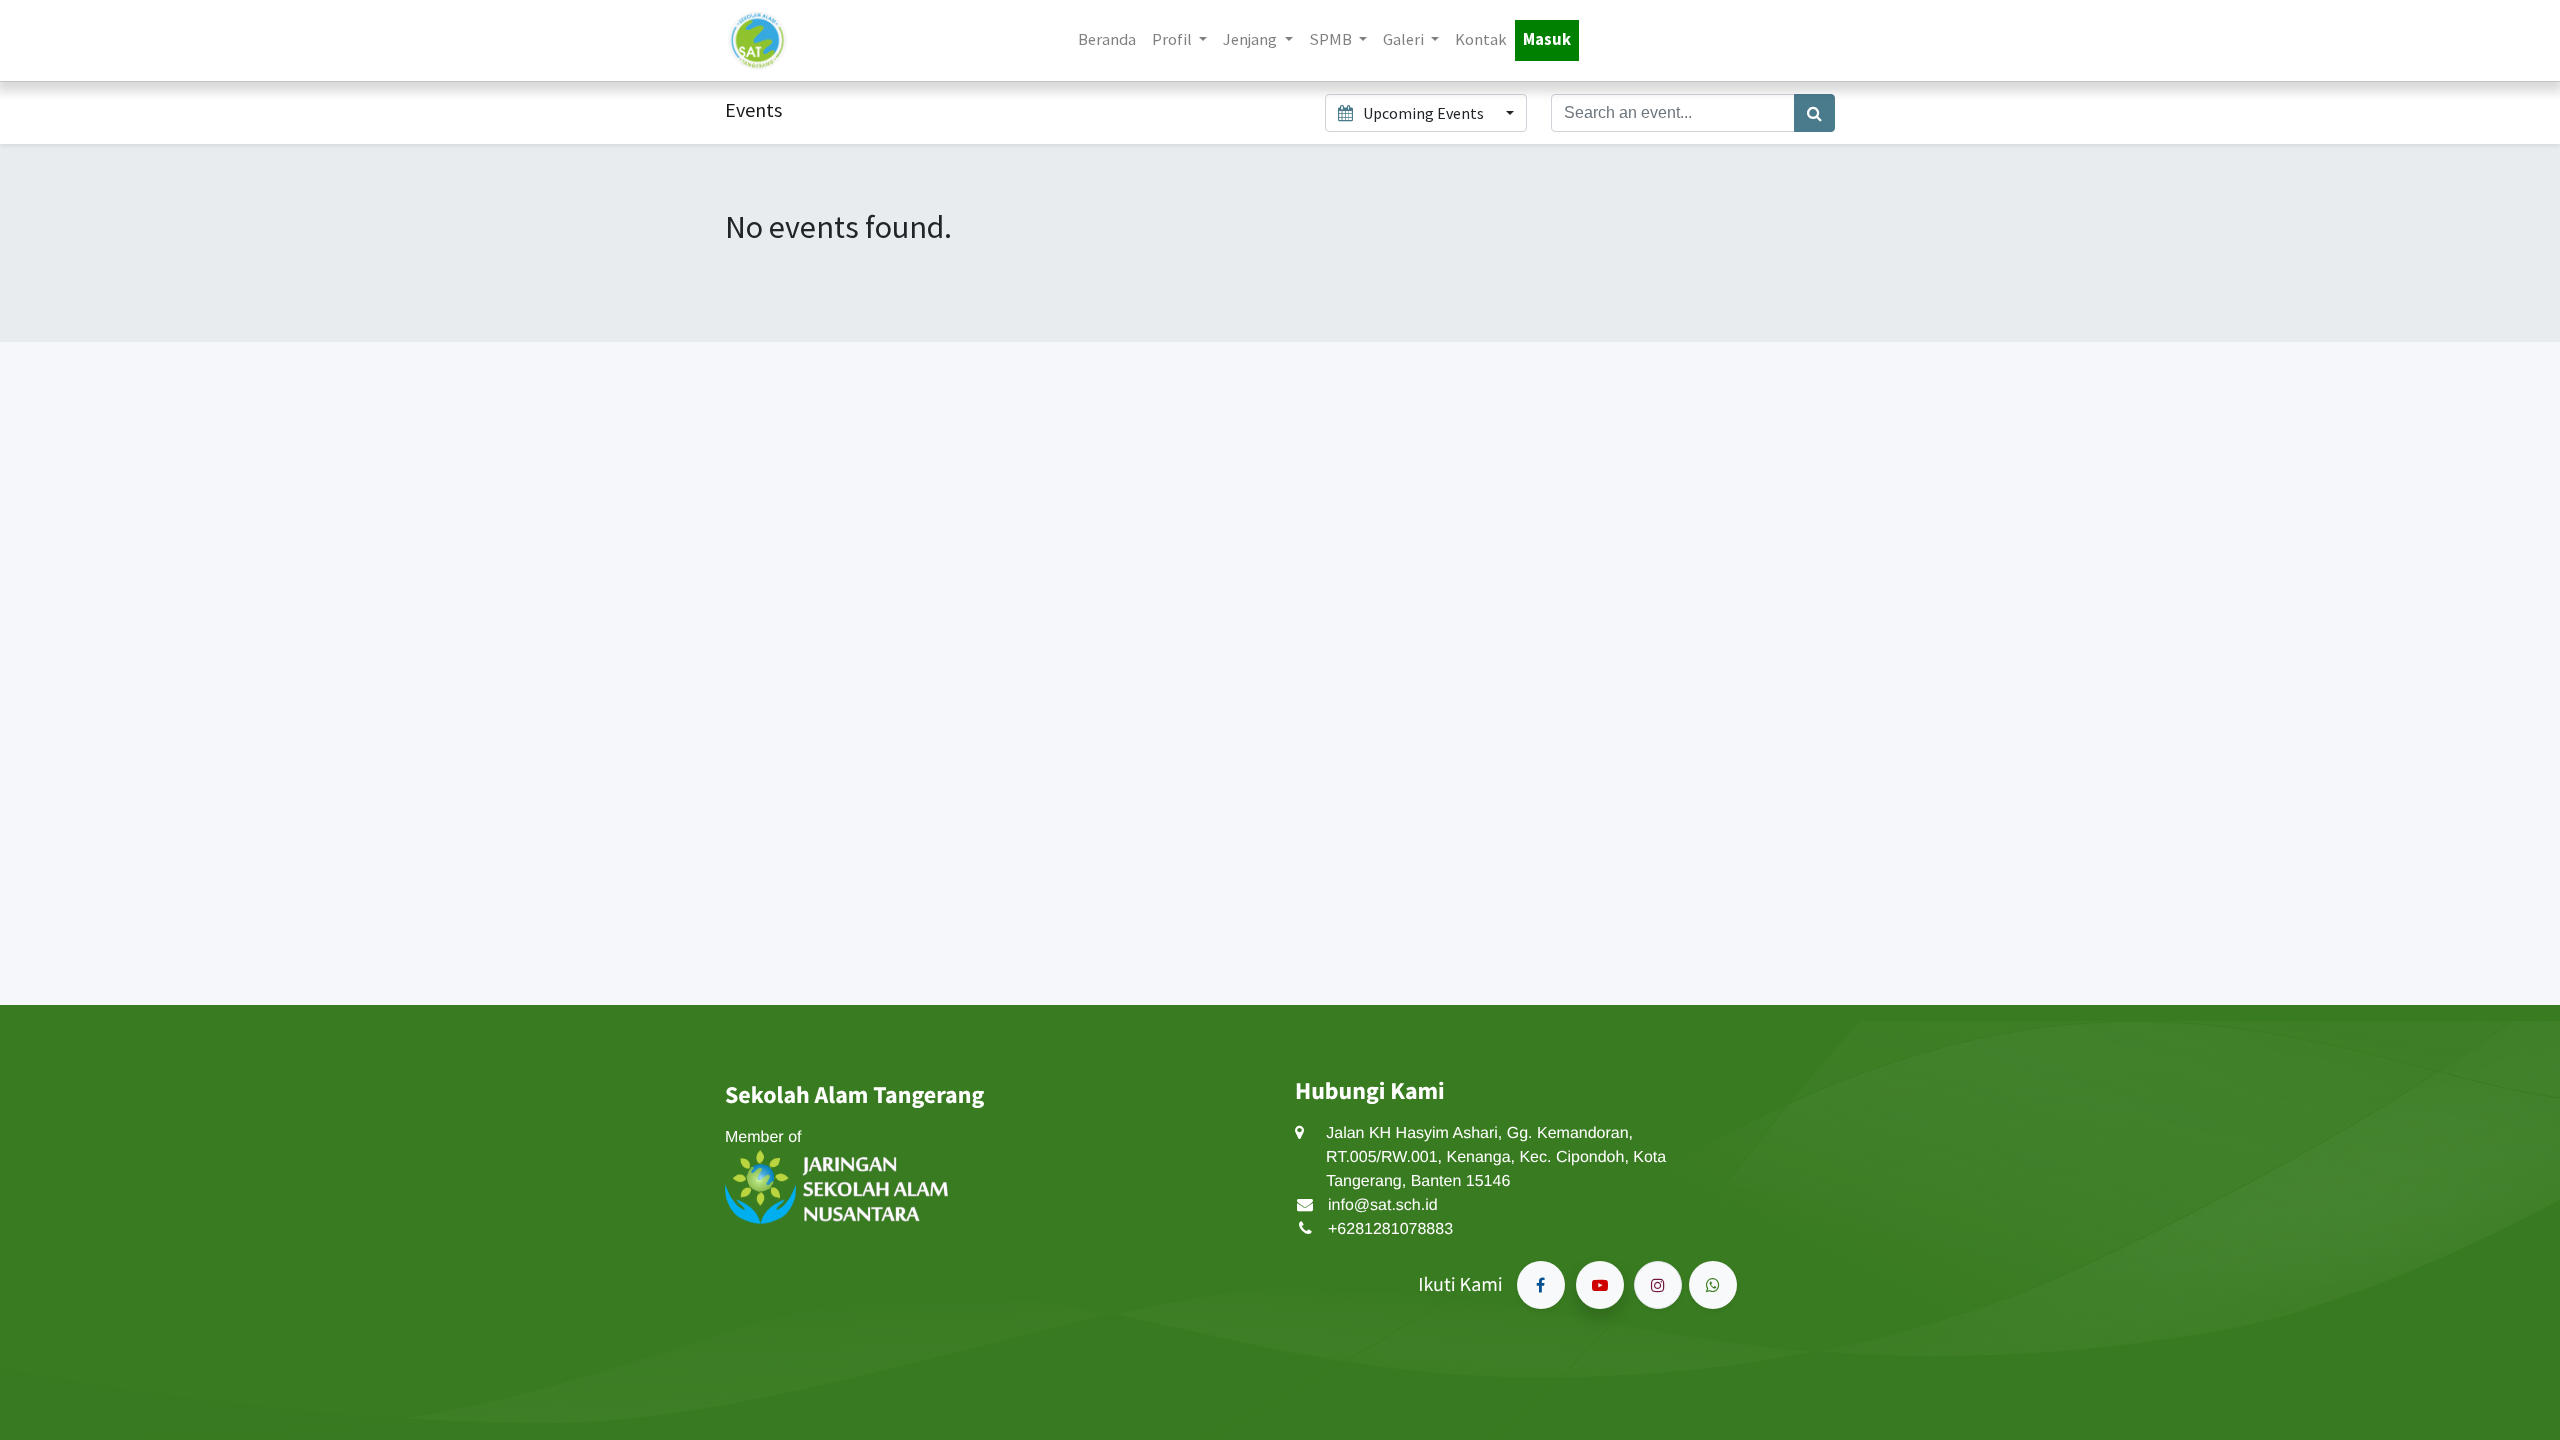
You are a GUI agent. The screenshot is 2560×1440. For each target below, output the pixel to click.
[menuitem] (1107, 40)
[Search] (1814, 113)
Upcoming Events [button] (1423, 113)
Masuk (1547, 39)
